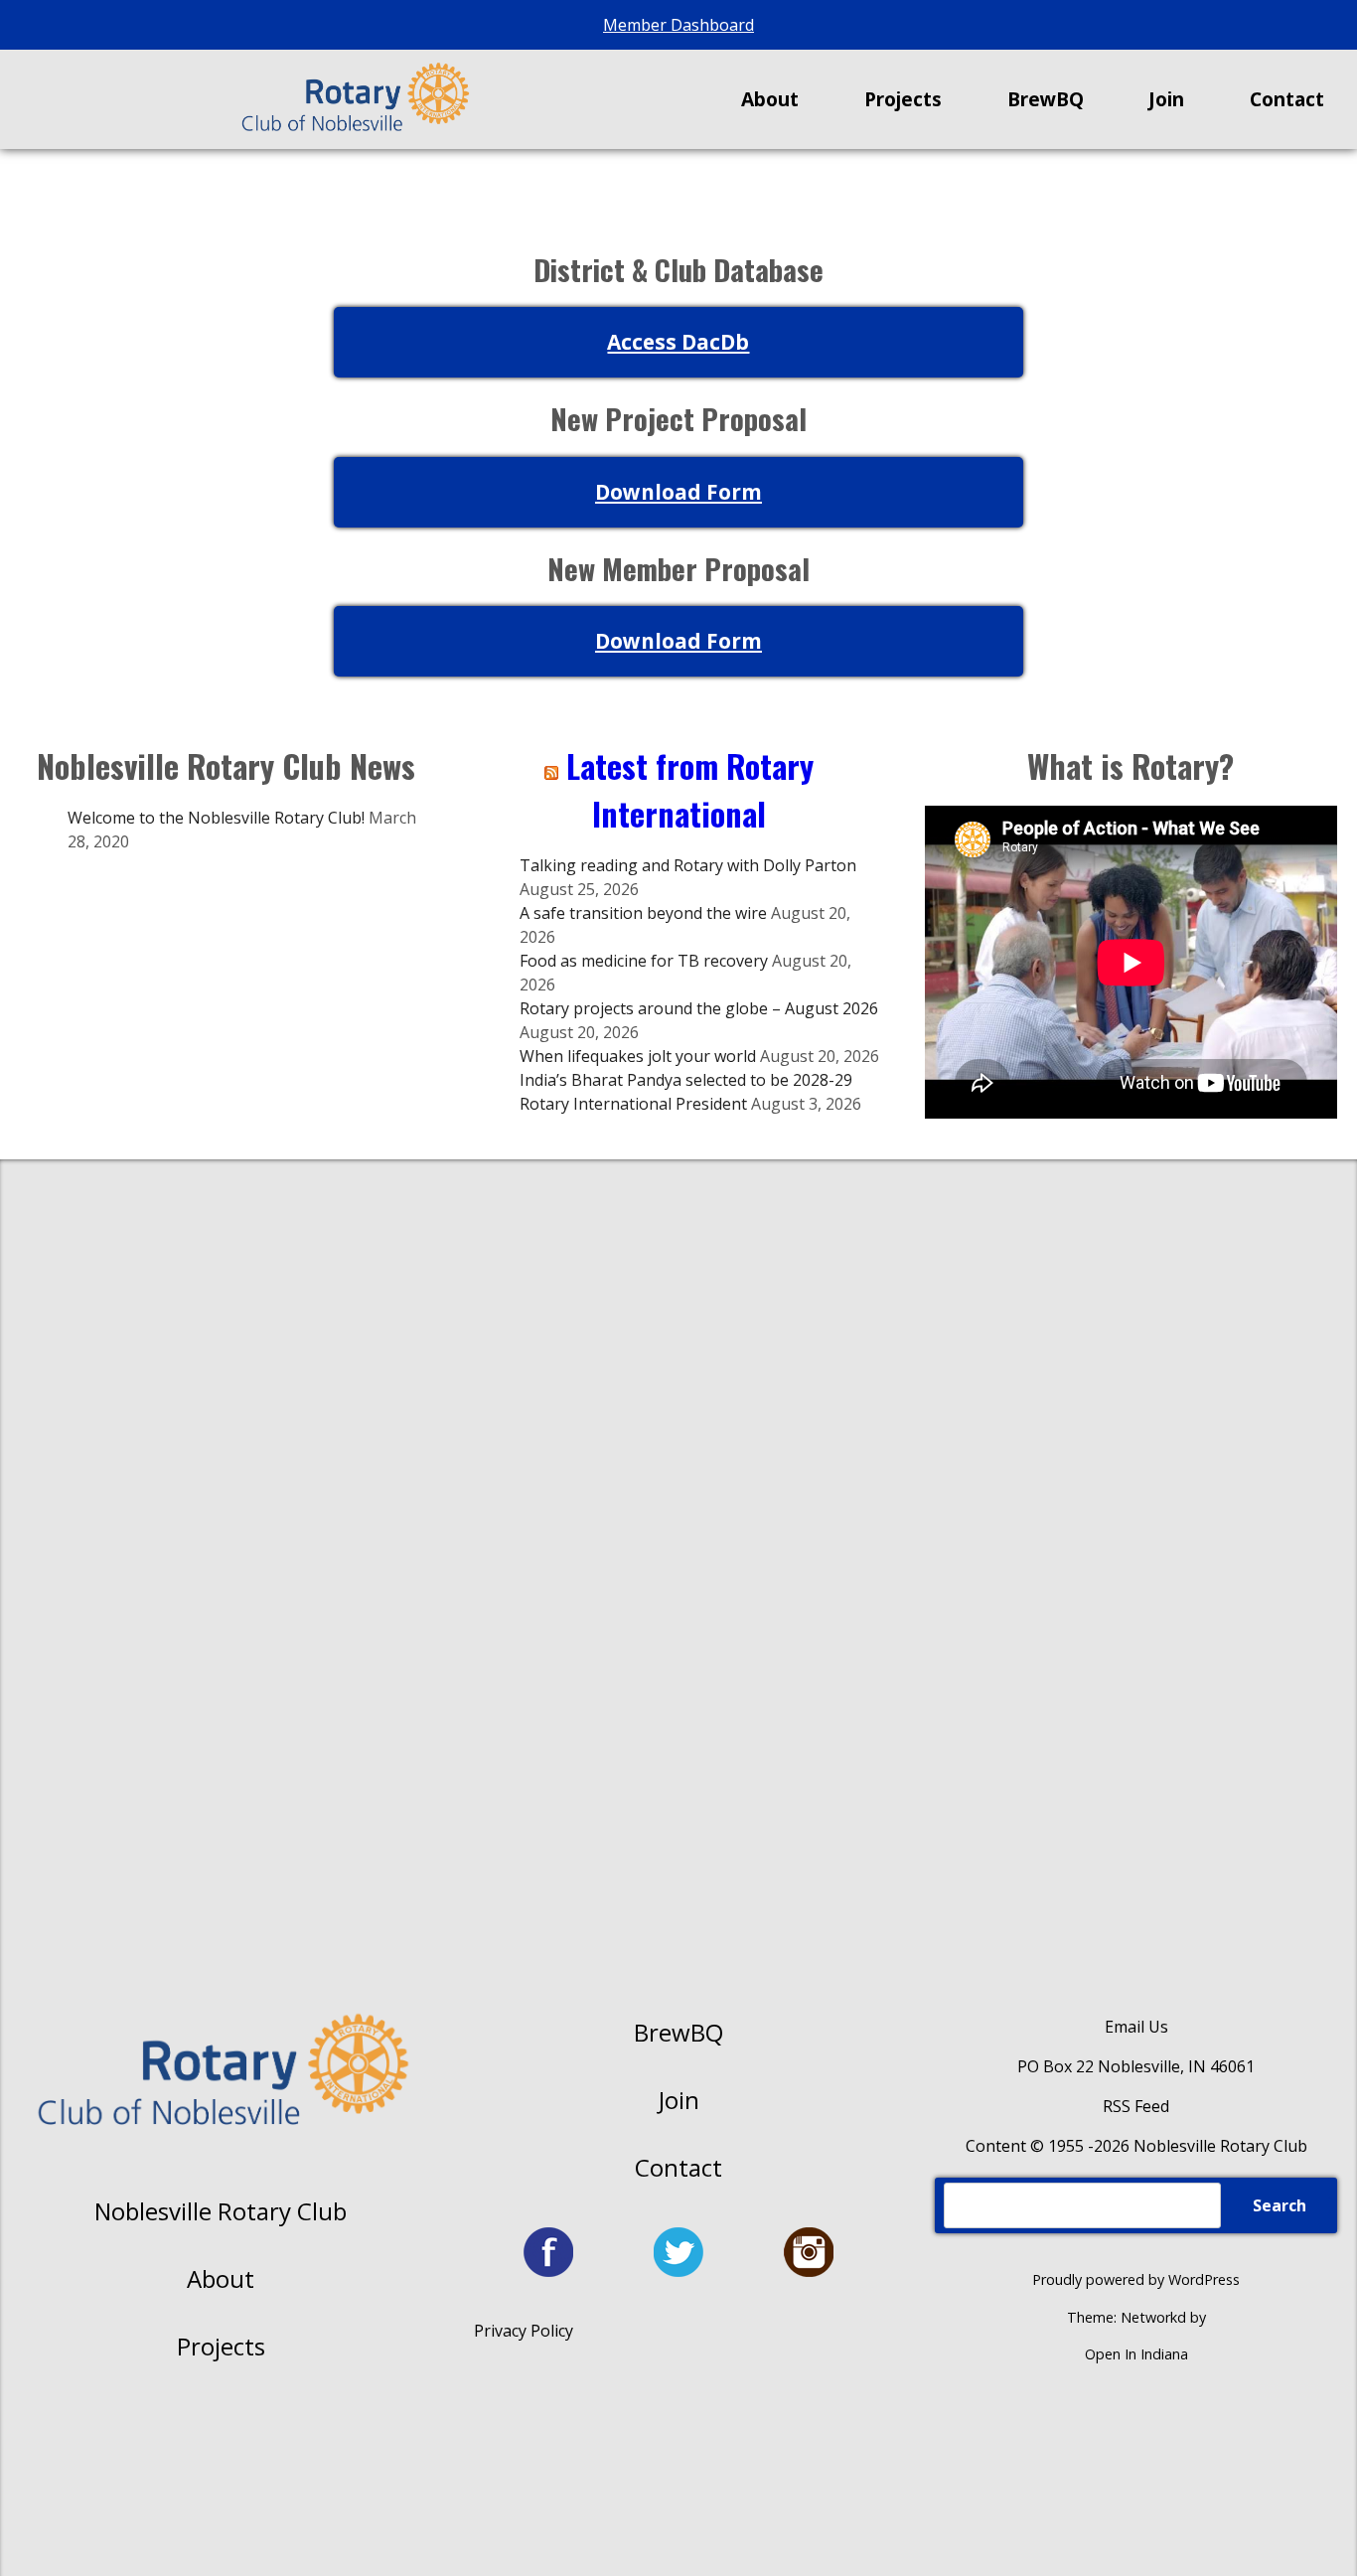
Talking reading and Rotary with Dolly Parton (688, 865)
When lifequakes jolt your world (638, 1056)
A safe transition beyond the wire (643, 913)
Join (679, 2100)
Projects (221, 2346)
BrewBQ (678, 2032)
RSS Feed (1136, 2106)
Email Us (1136, 2027)
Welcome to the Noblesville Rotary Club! (216, 818)
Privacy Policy (524, 2331)
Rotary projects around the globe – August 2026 (699, 1008)
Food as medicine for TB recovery (644, 961)
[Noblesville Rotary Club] (354, 99)
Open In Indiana (1136, 2354)
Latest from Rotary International (690, 789)
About (221, 2278)
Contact (678, 2167)
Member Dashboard (678, 25)
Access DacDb (678, 342)
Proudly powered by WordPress (1136, 2279)
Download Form (678, 492)
